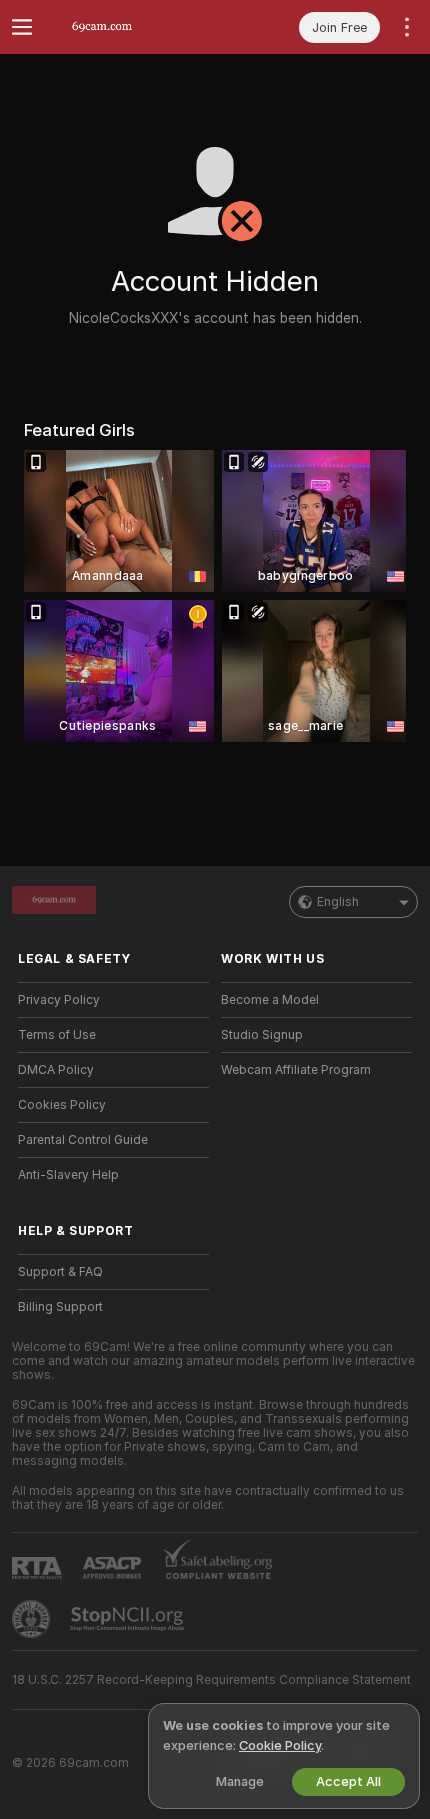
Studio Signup (262, 1035)
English (338, 902)
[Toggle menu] (22, 27)
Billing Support (60, 1307)
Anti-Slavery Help (68, 1175)
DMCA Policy (56, 1070)
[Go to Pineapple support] (33, 1619)
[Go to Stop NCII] (129, 1619)
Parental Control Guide (83, 1140)
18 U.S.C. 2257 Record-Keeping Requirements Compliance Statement (211, 1680)
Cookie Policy (280, 1745)
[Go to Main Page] (129, 27)
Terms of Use (57, 1035)
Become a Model (270, 1000)
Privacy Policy (59, 1000)
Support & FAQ (60, 1272)
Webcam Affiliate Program (296, 1070)
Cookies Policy (62, 1105)
